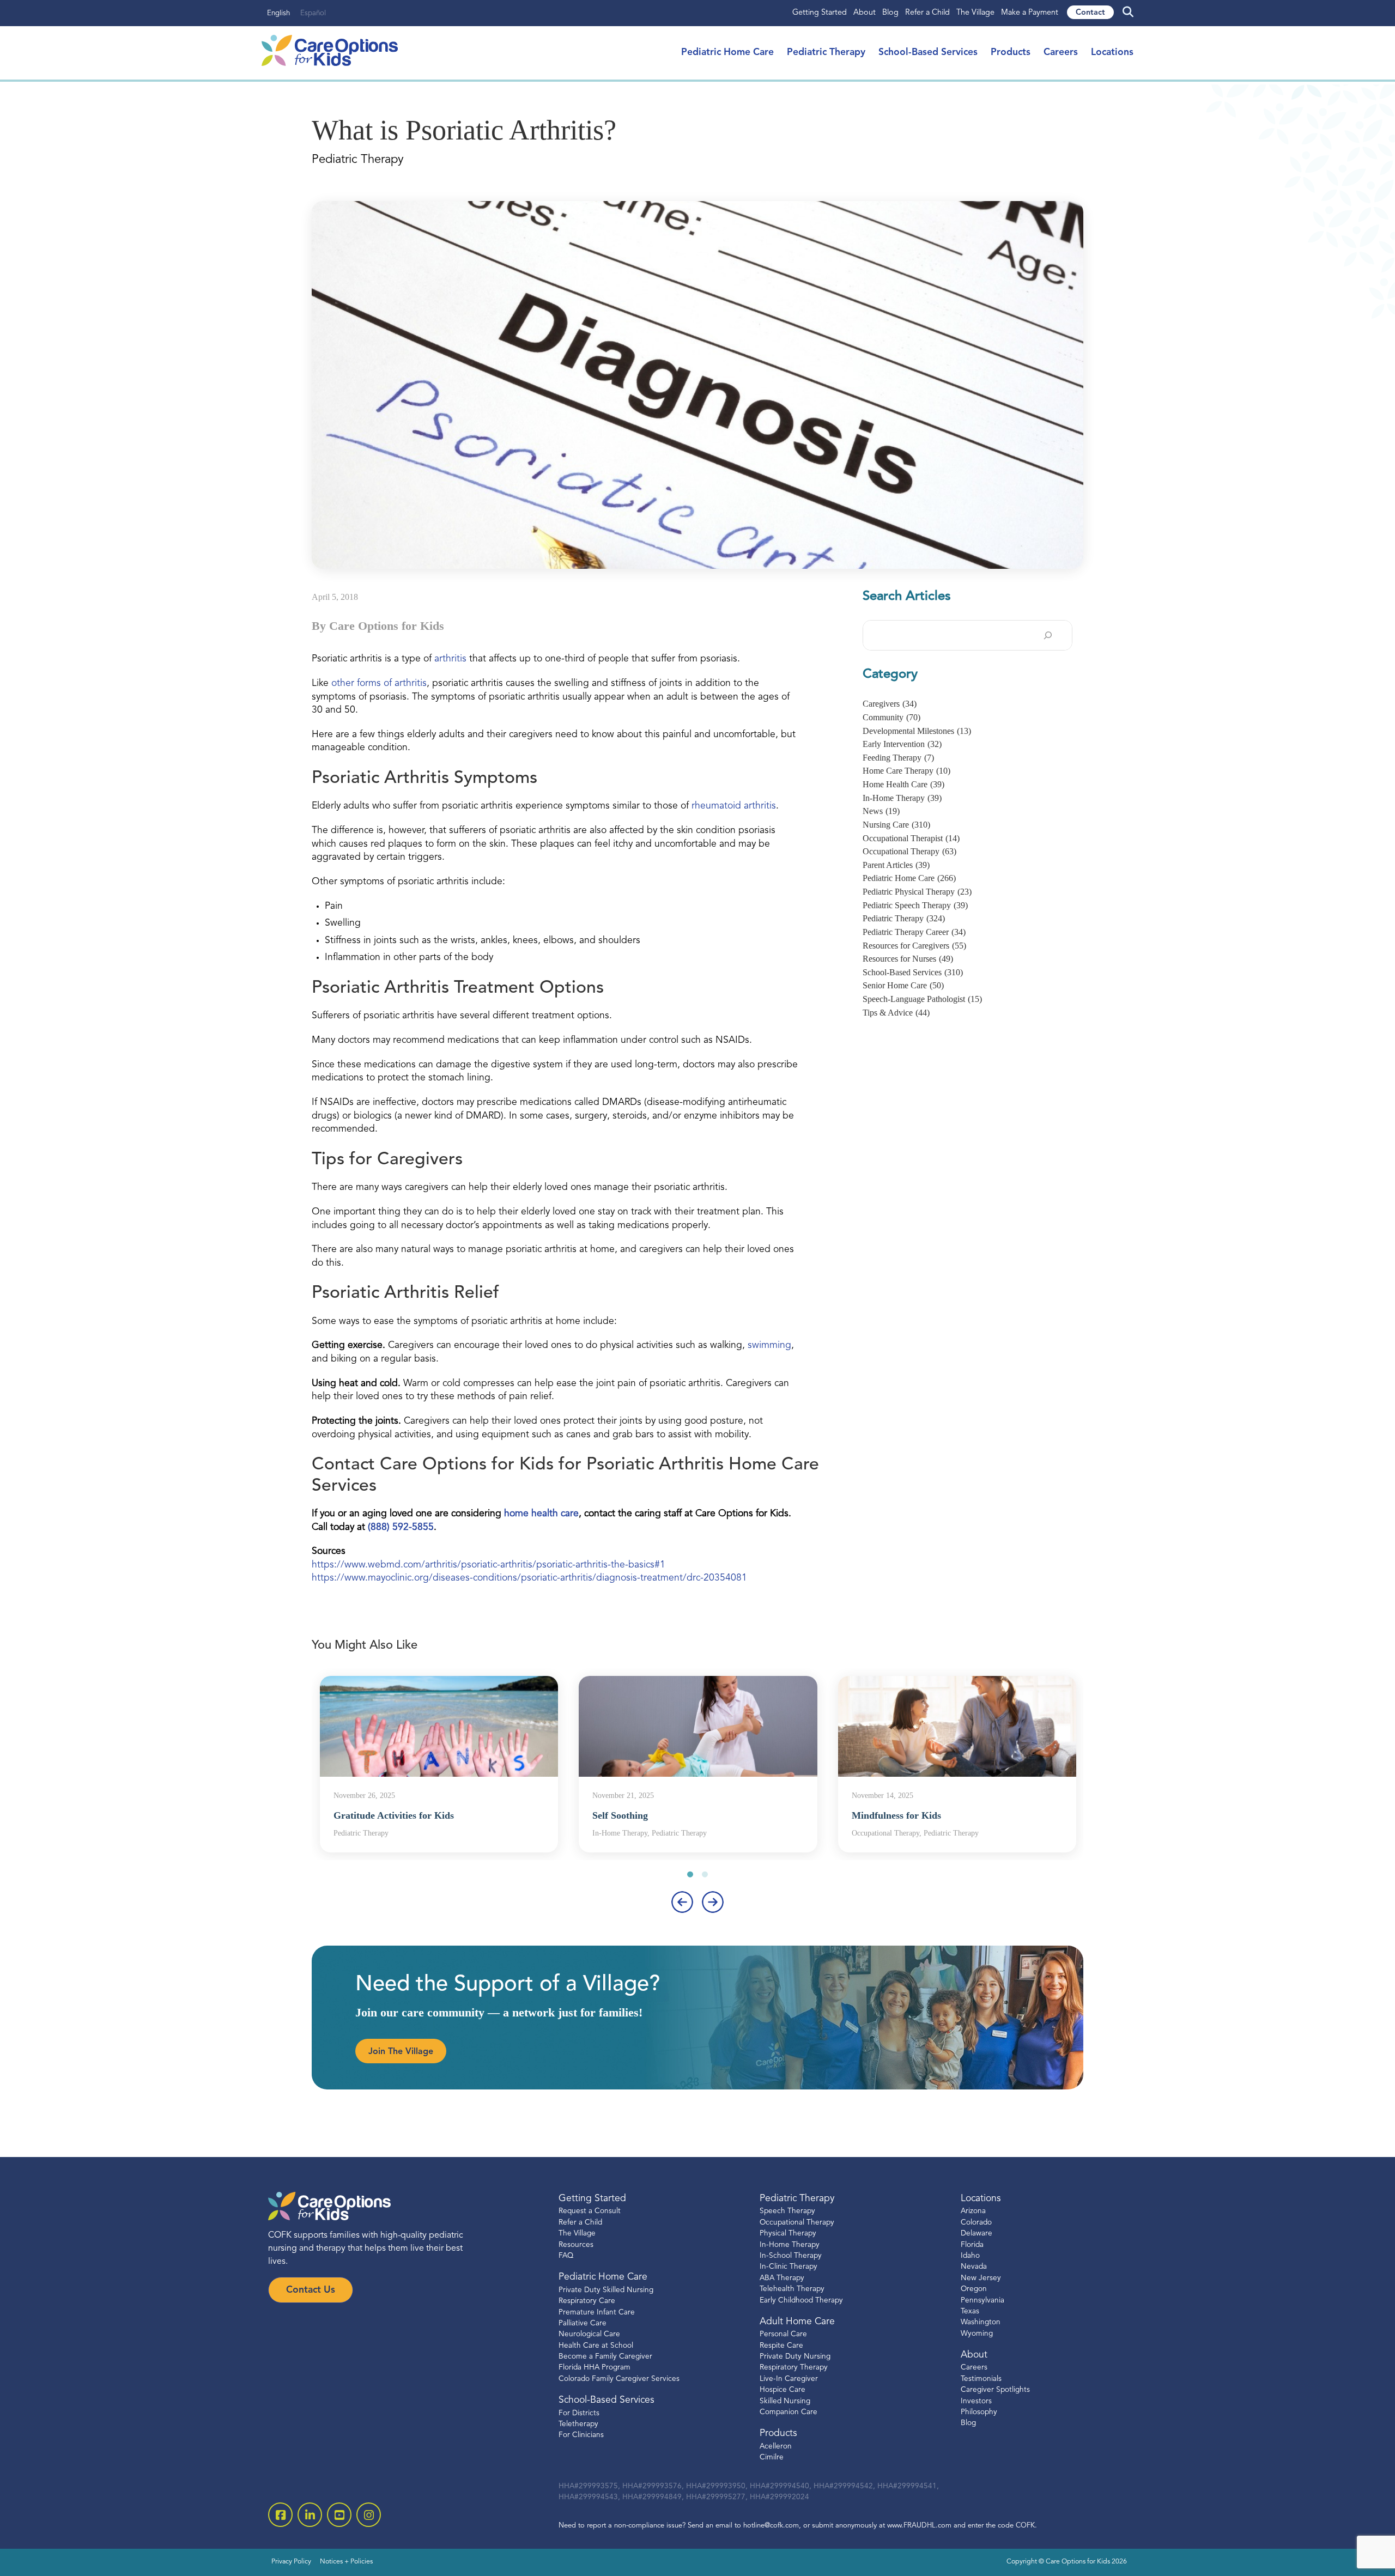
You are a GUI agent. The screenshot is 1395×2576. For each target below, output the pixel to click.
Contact (1090, 13)
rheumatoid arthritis (734, 806)
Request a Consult (590, 2212)
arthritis (450, 659)
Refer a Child (927, 13)
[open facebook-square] (280, 2515)
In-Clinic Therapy (789, 2267)
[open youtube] (339, 2515)
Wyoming (977, 2334)
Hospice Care (783, 2390)
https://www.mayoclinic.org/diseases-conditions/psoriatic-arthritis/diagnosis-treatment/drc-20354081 (529, 1578)
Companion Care (789, 2412)
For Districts (579, 2413)
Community (891, 717)
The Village (975, 13)
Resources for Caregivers (914, 946)
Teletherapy (578, 2424)
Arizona (973, 2212)
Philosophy (979, 2412)
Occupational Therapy (909, 851)
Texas (970, 2311)
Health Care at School (596, 2346)
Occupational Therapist (911, 838)
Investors (976, 2401)
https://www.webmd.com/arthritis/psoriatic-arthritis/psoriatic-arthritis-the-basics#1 (489, 1565)
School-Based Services (928, 53)
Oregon (974, 2289)
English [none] (278, 13)
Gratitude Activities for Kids (394, 1815)
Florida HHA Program (595, 2368)
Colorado (976, 2223)
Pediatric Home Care (727, 53)
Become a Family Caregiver (605, 2357)
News (881, 811)
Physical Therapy (788, 2234)
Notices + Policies (346, 2562)
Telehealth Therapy (792, 2289)
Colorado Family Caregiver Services (619, 2379)
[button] (690, 1875)
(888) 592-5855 (401, 1527)
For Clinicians (581, 2436)
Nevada (974, 2267)
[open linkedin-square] (310, 2515)
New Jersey (981, 2278)
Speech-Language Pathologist (922, 999)
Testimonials (981, 2379)
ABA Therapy (782, 2278)
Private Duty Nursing (795, 2357)
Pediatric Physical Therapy (917, 892)
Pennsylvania (982, 2301)
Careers (1061, 53)
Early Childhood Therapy (801, 2301)
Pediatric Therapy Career (914, 932)
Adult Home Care (797, 2322)
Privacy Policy (291, 2562)
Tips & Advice (896, 1013)
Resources (576, 2245)
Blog (890, 13)
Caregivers (890, 704)
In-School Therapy (791, 2256)
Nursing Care (896, 825)
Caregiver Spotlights (995, 2390)
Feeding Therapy (898, 758)
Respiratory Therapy (794, 2368)
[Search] (1048, 635)
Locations (1112, 53)
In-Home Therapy (902, 798)
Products (1011, 53)
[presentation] (682, 1902)
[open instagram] (369, 2515)
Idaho (970, 2256)
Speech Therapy (787, 2212)
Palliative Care (583, 2323)
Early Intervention (902, 744)
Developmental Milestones (917, 731)
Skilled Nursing (785, 2401)
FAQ (566, 2256)
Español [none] (313, 13)
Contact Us (311, 2290)
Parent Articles (896, 865)
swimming (769, 1345)
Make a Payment (1030, 13)
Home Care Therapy (906, 771)
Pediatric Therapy (826, 53)
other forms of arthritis (379, 684)
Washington (981, 2323)
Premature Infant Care (597, 2313)
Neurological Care (589, 2335)
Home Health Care (903, 784)
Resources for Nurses (908, 959)
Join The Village (401, 2052)
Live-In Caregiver (789, 2379)
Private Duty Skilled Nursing (606, 2290)
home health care (541, 1514)
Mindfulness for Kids (896, 1815)
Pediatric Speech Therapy (915, 905)
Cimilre (772, 2457)
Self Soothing (620, 1815)
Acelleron (776, 2447)
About (865, 13)
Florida (972, 2245)
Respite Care (781, 2346)
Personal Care (783, 2335)
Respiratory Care (587, 2301)
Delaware (976, 2234)
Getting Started (820, 13)
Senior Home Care (903, 985)
